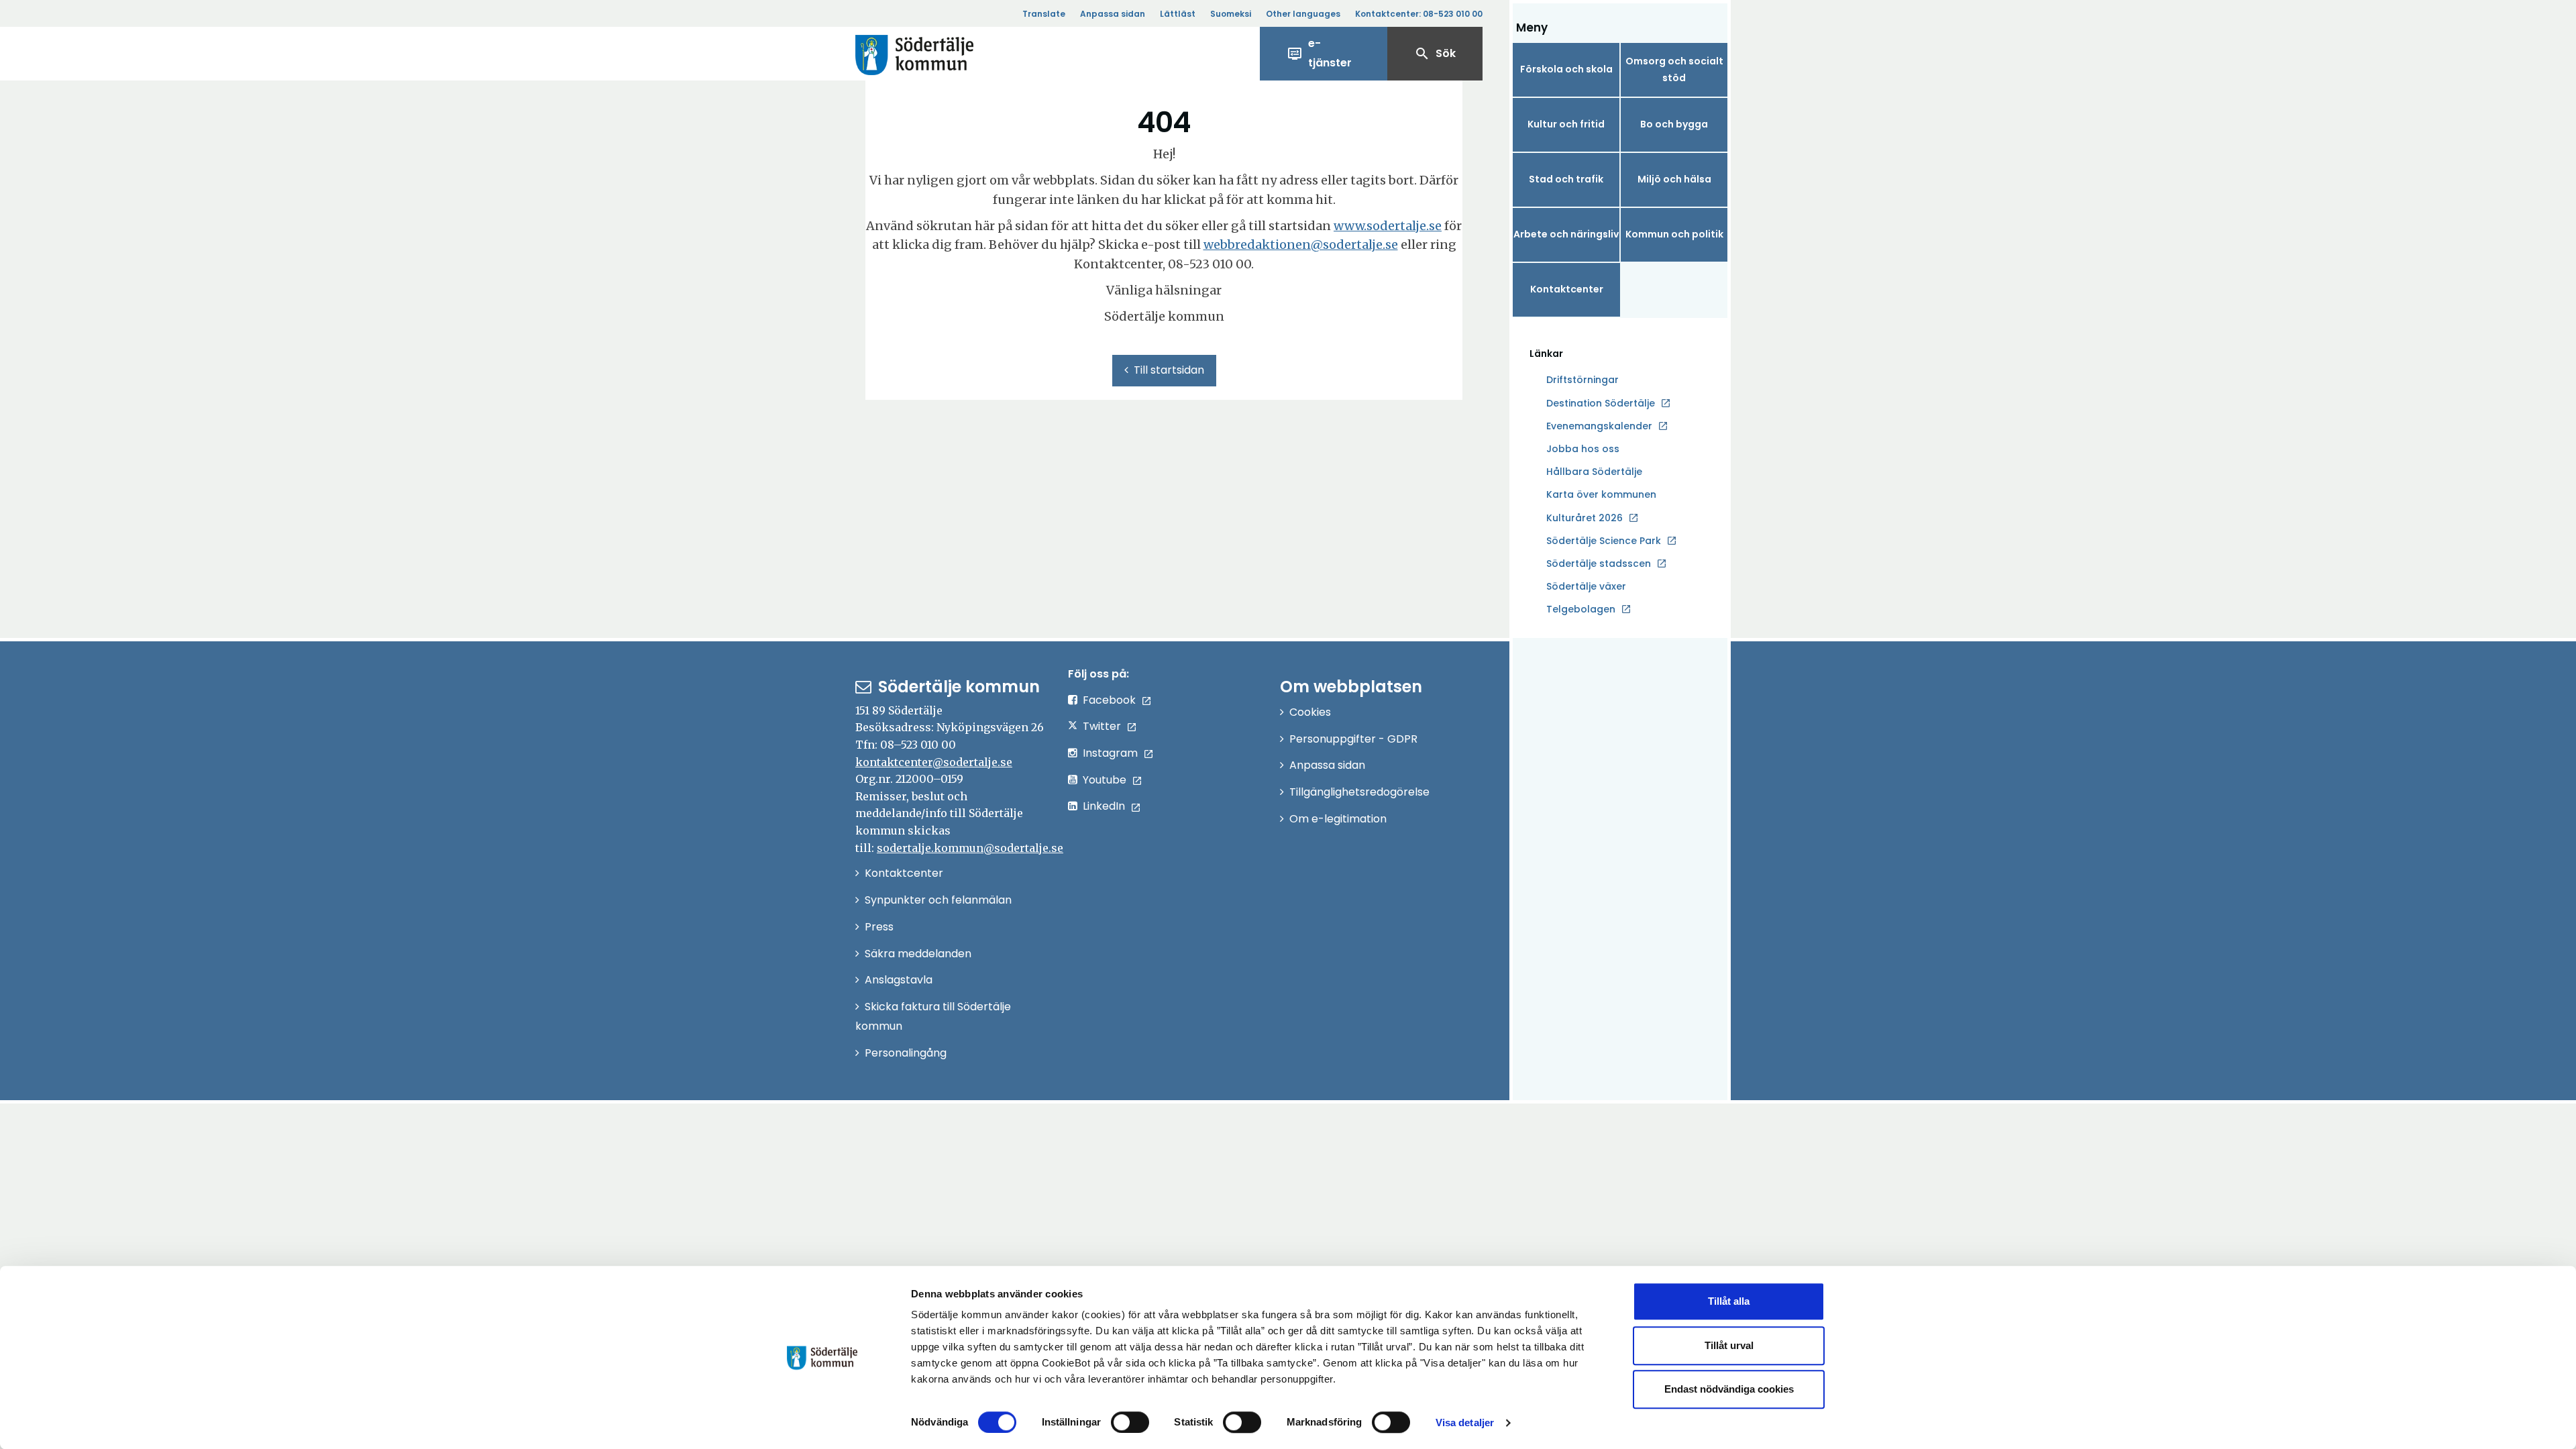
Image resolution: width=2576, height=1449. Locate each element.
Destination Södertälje (1601, 404)
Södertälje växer (1586, 586)
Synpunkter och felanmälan (938, 900)
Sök (1435, 54)
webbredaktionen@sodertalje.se (1301, 245)
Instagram (1110, 753)
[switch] (1130, 1422)
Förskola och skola (1566, 69)
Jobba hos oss (1583, 449)
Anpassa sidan (1113, 14)
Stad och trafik (1566, 179)
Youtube (1105, 780)
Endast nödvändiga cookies (1729, 1389)
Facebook (1109, 700)
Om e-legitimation (1338, 819)
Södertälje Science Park (1604, 541)
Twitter (1102, 726)
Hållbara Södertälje (1594, 472)
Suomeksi (1231, 14)
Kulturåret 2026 (1585, 518)
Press (879, 927)
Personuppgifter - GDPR (1353, 739)
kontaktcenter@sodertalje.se (934, 762)
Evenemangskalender (1599, 426)
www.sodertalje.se (1388, 226)
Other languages (1303, 14)
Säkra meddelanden (918, 954)
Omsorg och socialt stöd (1674, 69)
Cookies (1310, 712)
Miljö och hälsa (1674, 179)
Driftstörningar (1582, 380)
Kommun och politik (1674, 234)
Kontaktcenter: (1419, 14)
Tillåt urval (1729, 1345)
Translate (1044, 14)
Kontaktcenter (1567, 289)
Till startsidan (1169, 370)
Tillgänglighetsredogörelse (1359, 792)
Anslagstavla (899, 980)
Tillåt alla (1729, 1301)
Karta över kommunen (1601, 494)
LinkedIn (1104, 806)
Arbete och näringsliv (1566, 234)
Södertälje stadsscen (1599, 563)
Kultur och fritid (1566, 124)
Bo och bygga (1674, 124)
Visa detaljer (1465, 1423)
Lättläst (1178, 14)
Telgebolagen (1581, 610)
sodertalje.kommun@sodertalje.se (970, 848)
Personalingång (906, 1053)
